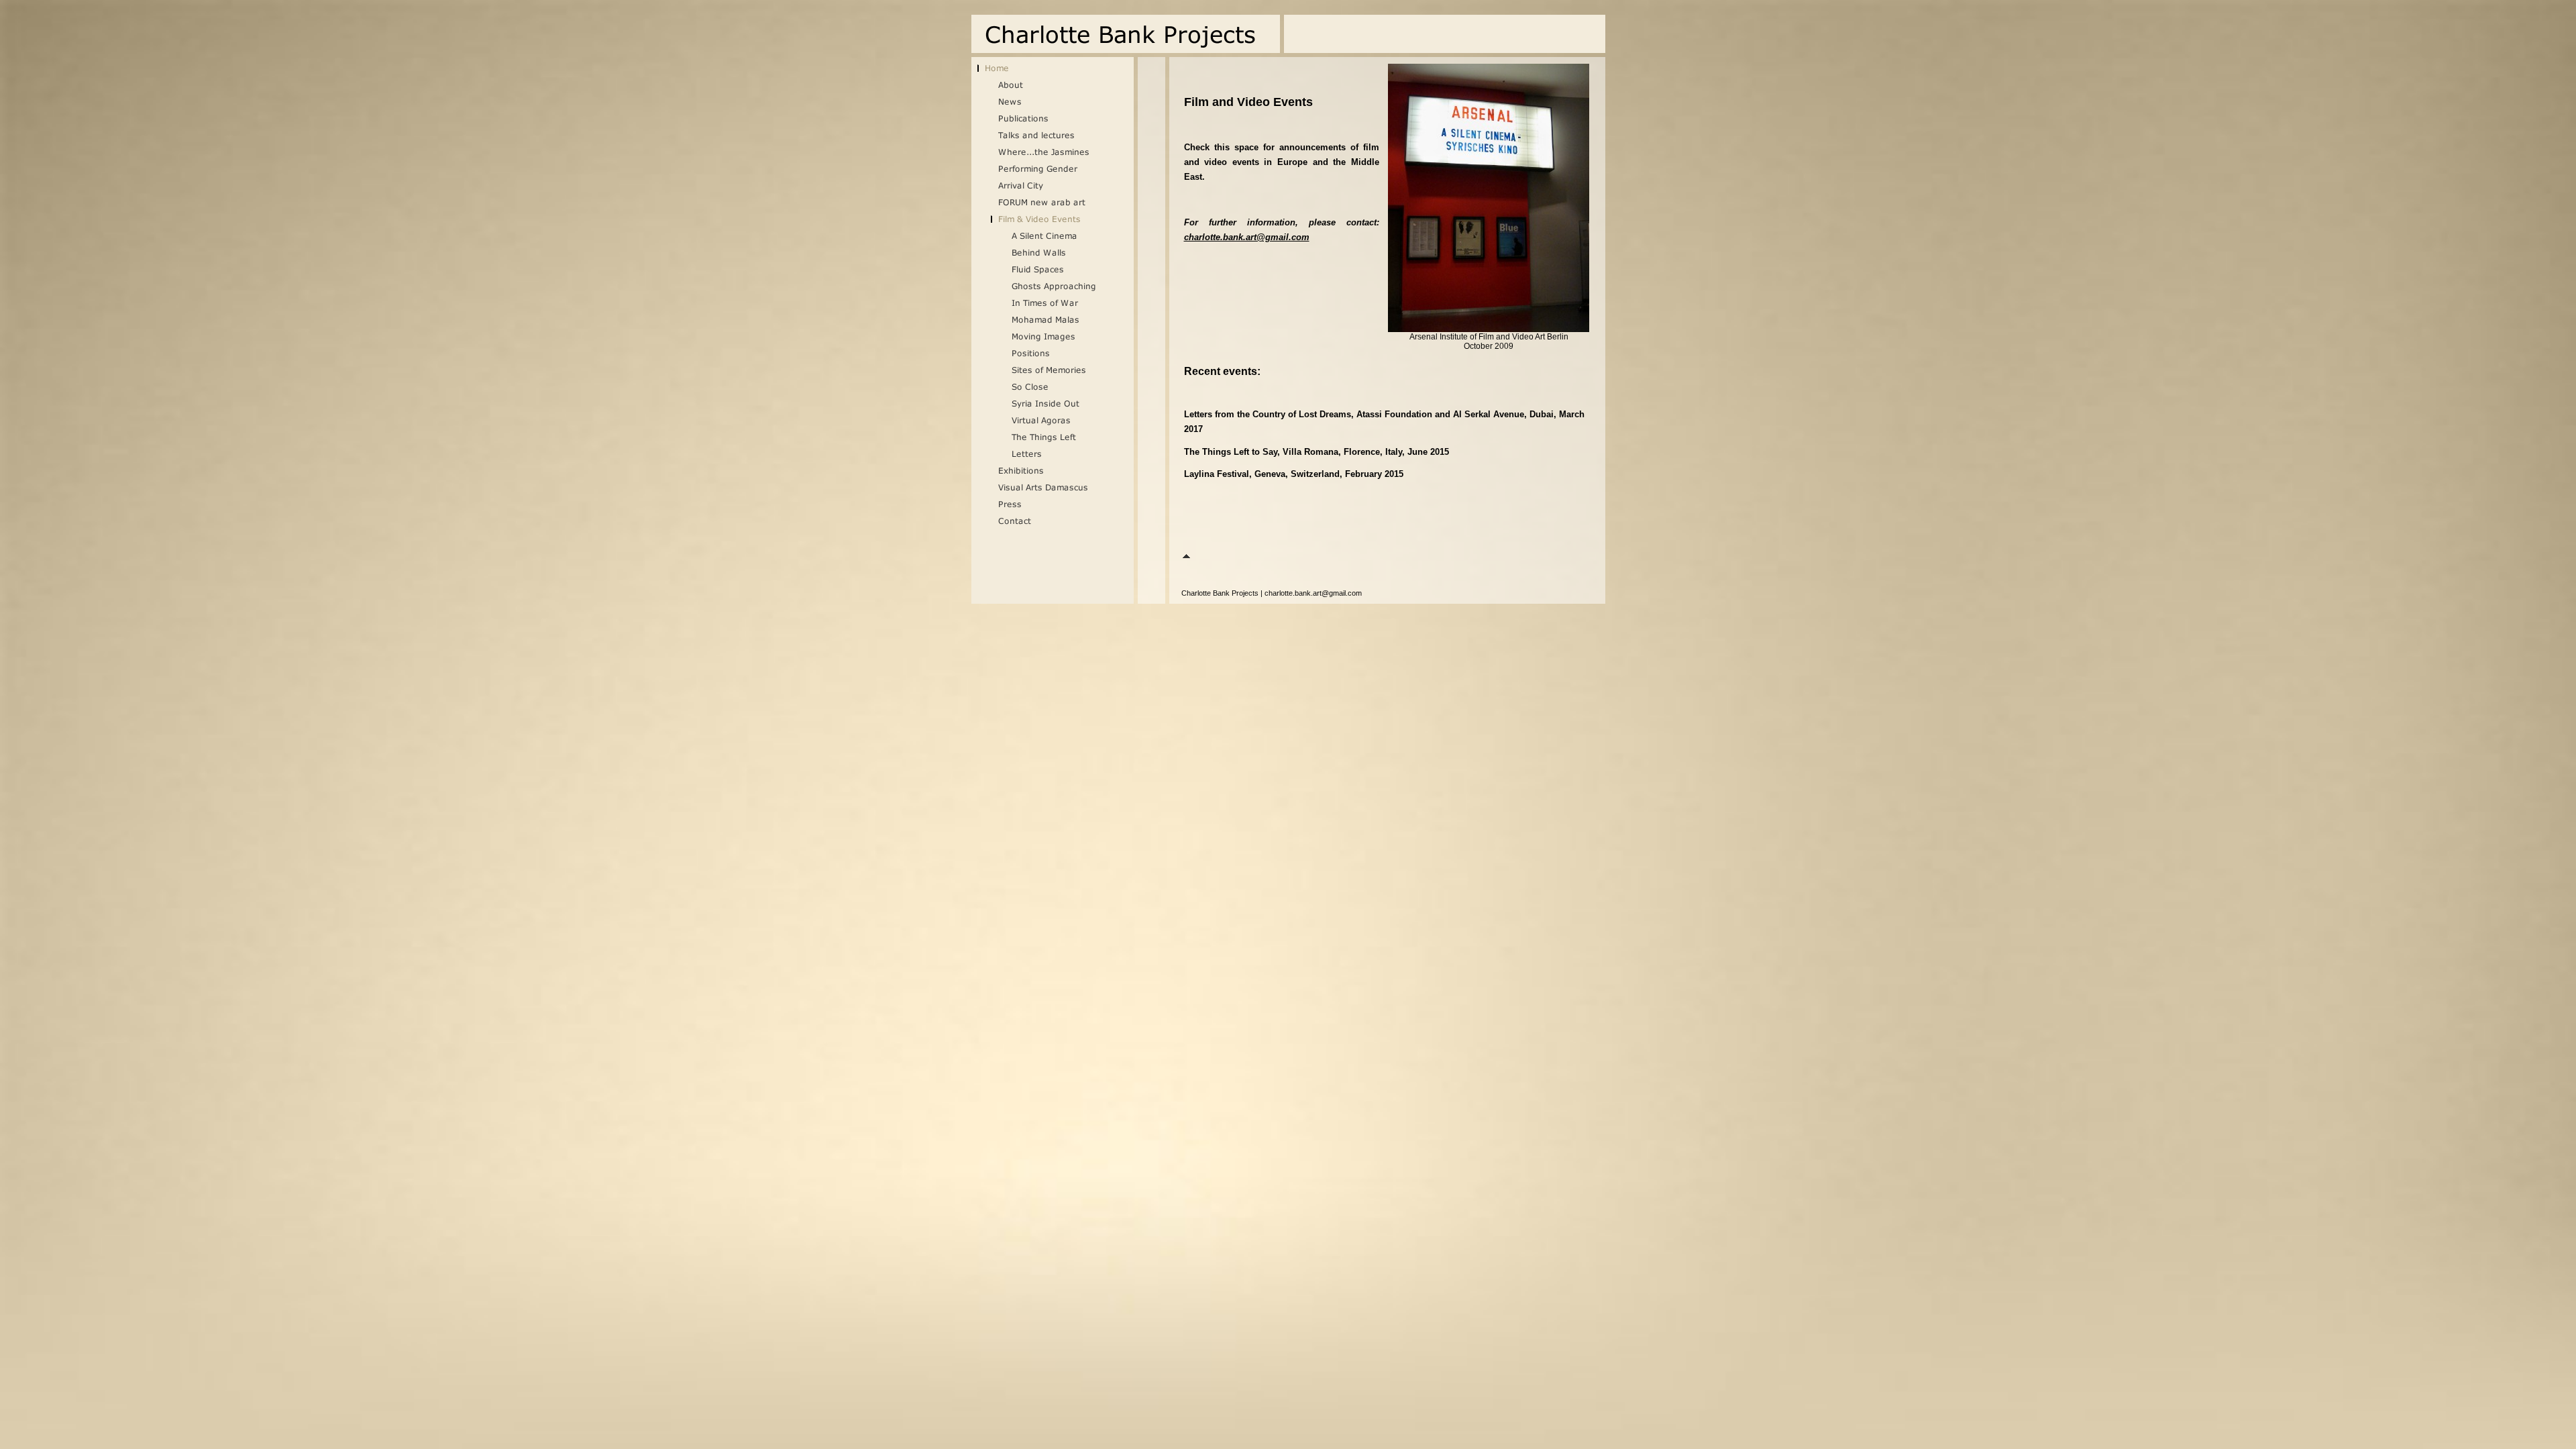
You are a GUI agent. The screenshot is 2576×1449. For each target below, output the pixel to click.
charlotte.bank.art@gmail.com (1247, 237)
